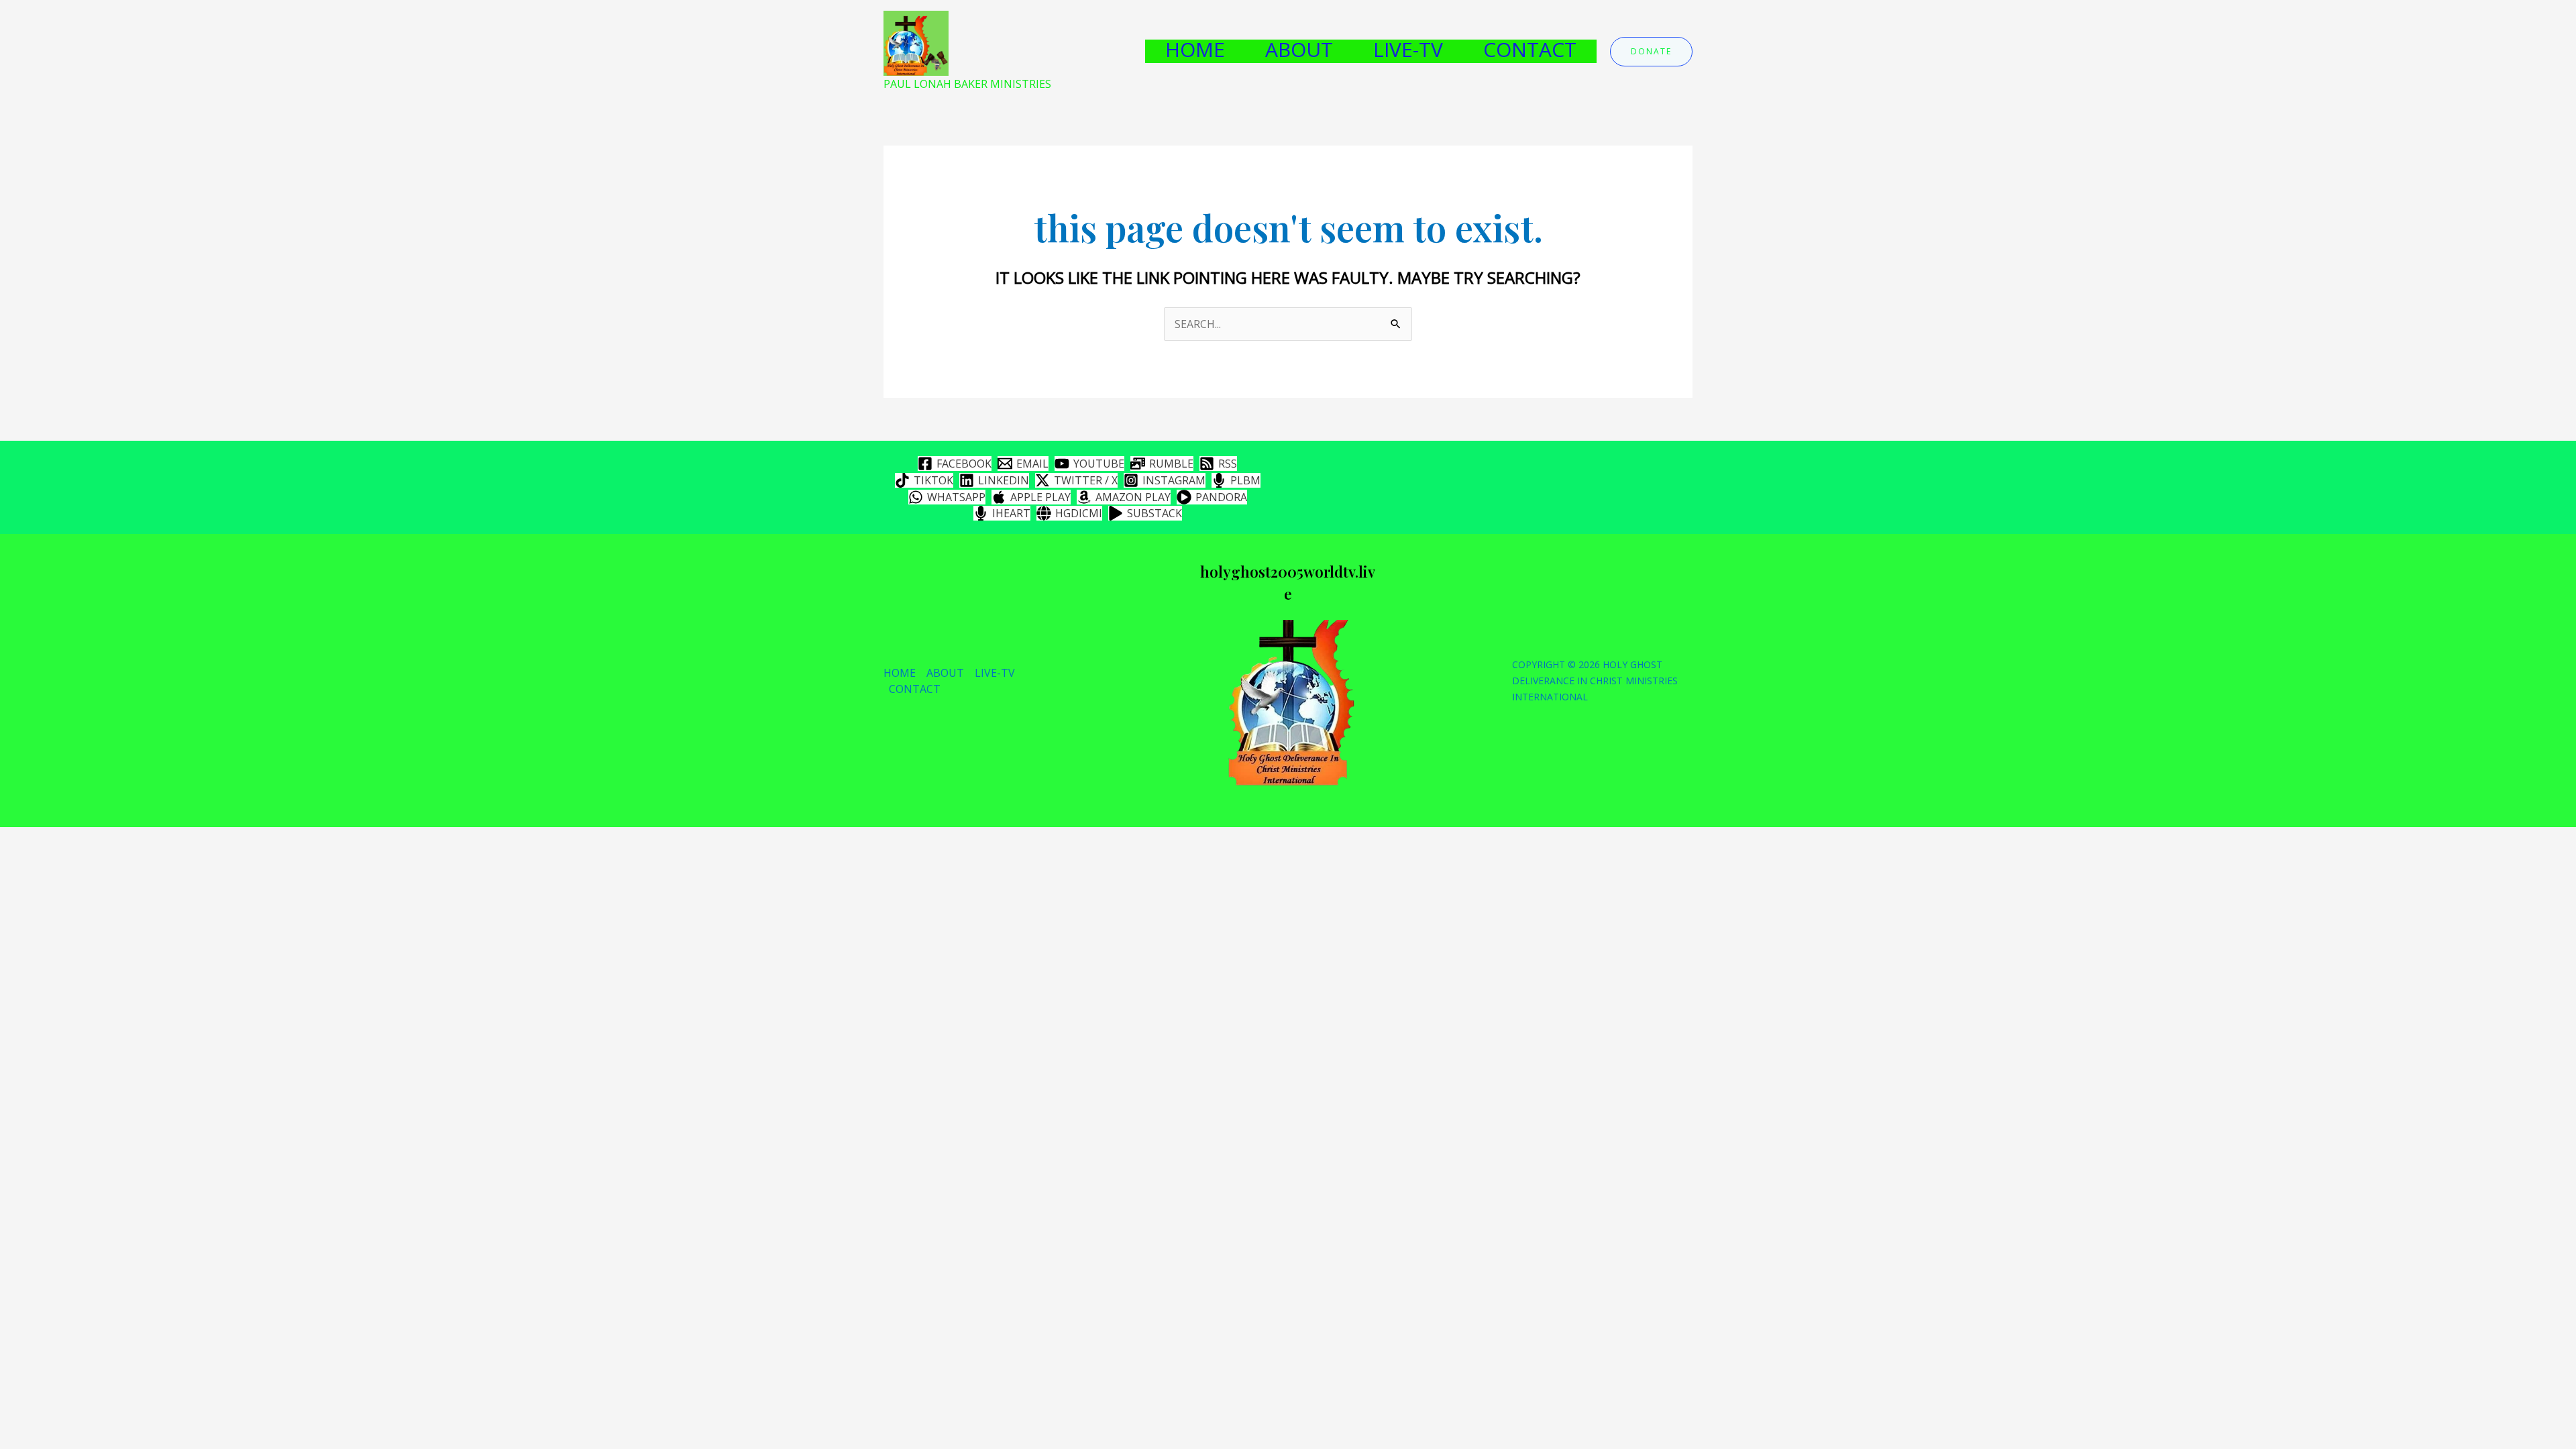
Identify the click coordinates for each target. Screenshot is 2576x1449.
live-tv (1408, 50)
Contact (1530, 50)
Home (1195, 50)
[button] (1651, 52)
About (1299, 50)
